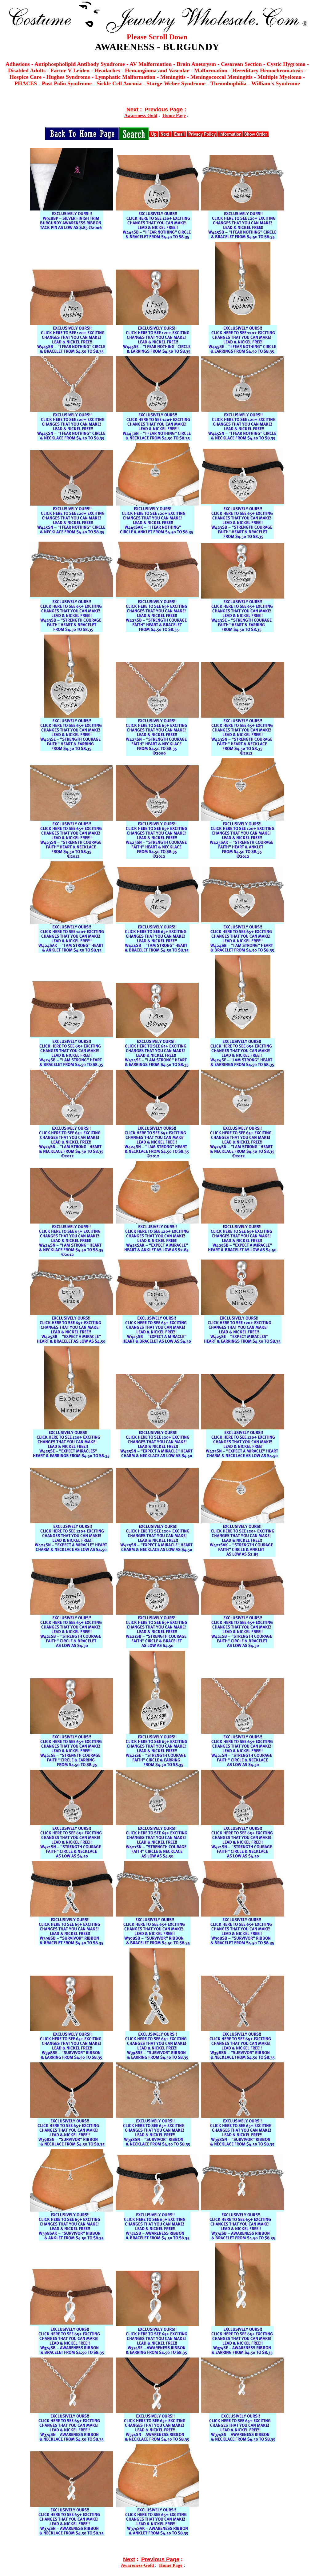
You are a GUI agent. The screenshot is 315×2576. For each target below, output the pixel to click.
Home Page (174, 115)
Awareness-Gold (141, 115)
